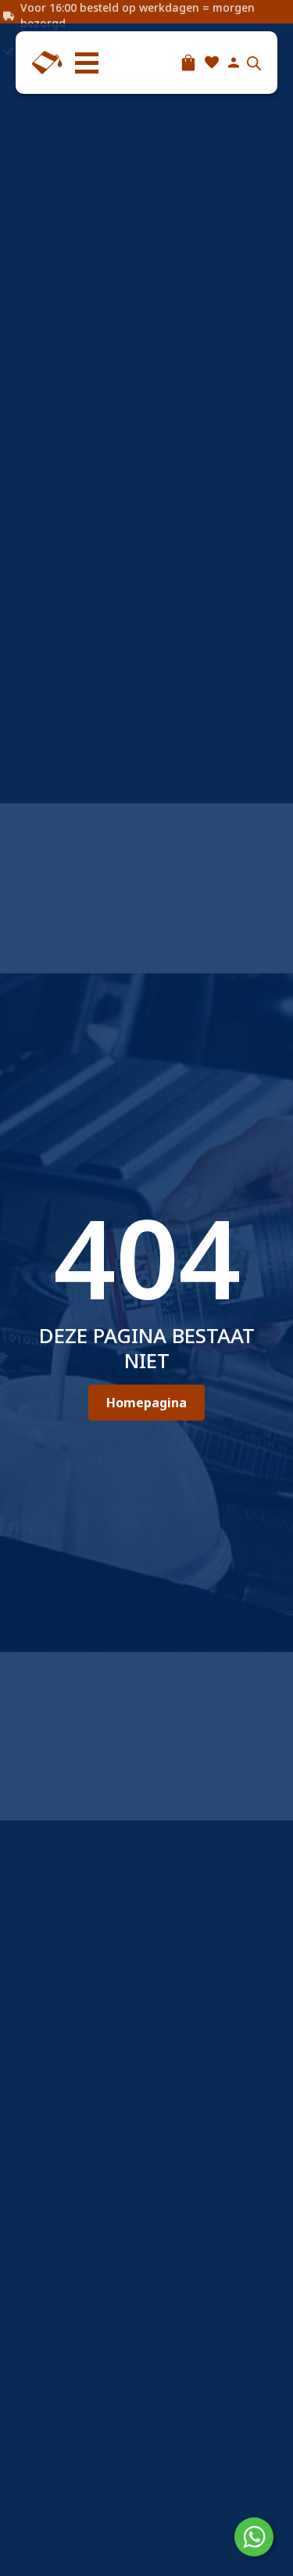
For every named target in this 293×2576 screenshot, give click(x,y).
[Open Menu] (87, 63)
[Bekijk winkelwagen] (188, 63)
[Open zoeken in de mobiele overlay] (254, 63)
